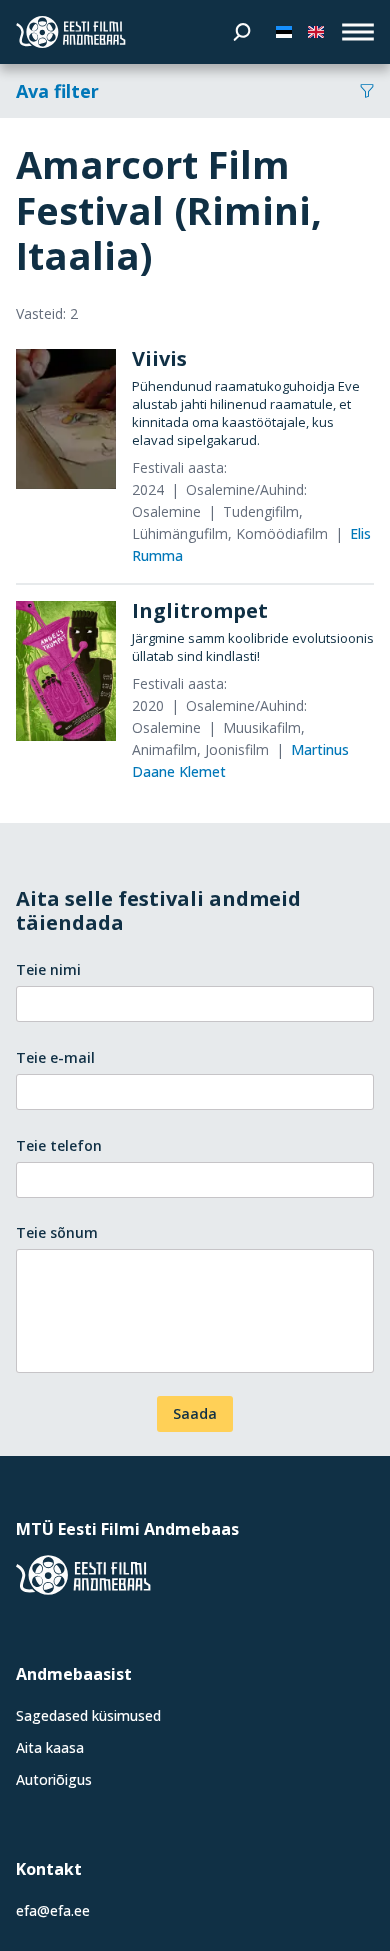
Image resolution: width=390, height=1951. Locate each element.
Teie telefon (59, 1145)
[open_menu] (358, 32)
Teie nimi (48, 969)
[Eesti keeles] (284, 32)
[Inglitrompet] (66, 671)
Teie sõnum (57, 1232)
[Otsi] (242, 32)
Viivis (159, 358)
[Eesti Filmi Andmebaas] (71, 32)
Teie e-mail (55, 1057)
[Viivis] (66, 419)
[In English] (316, 32)
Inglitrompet (200, 610)
